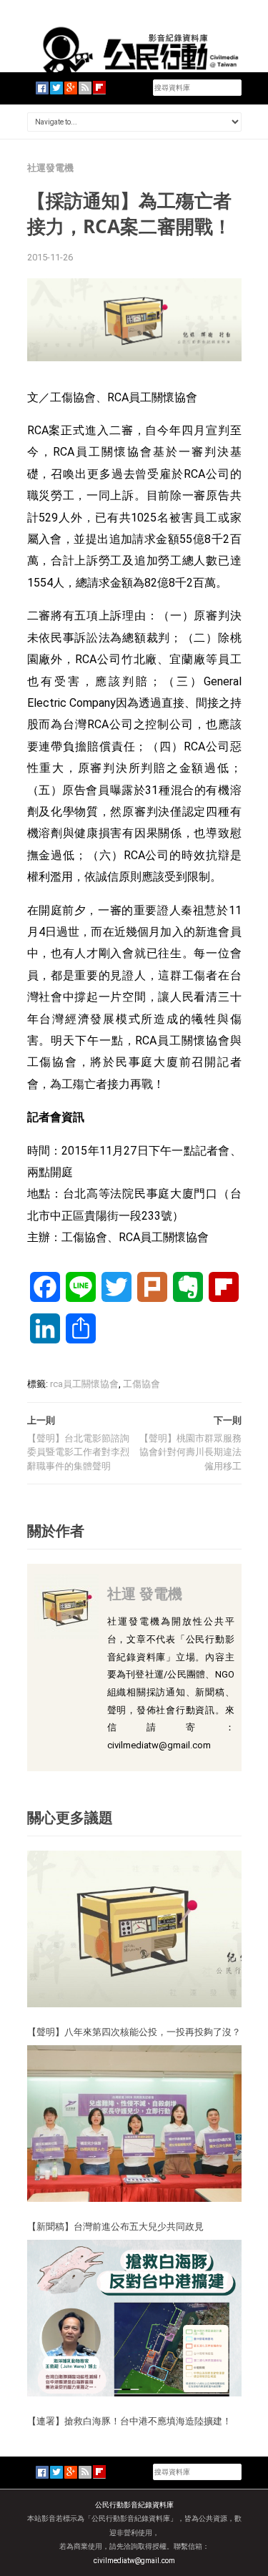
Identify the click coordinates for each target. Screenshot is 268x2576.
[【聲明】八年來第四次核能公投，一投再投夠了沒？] (134, 1928)
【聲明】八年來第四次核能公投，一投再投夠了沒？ (134, 2032)
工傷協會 (142, 1384)
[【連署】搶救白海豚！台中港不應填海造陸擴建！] (134, 2317)
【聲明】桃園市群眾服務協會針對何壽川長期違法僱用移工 (190, 1452)
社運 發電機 (145, 1593)
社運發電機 (50, 168)
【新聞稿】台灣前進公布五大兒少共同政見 (115, 2226)
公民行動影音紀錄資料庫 (134, 2505)
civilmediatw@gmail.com (134, 2561)
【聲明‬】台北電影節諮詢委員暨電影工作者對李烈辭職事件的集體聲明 (78, 1452)
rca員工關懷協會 (84, 1384)
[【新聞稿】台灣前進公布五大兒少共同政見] (134, 2123)
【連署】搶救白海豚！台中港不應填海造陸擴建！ (129, 2421)
